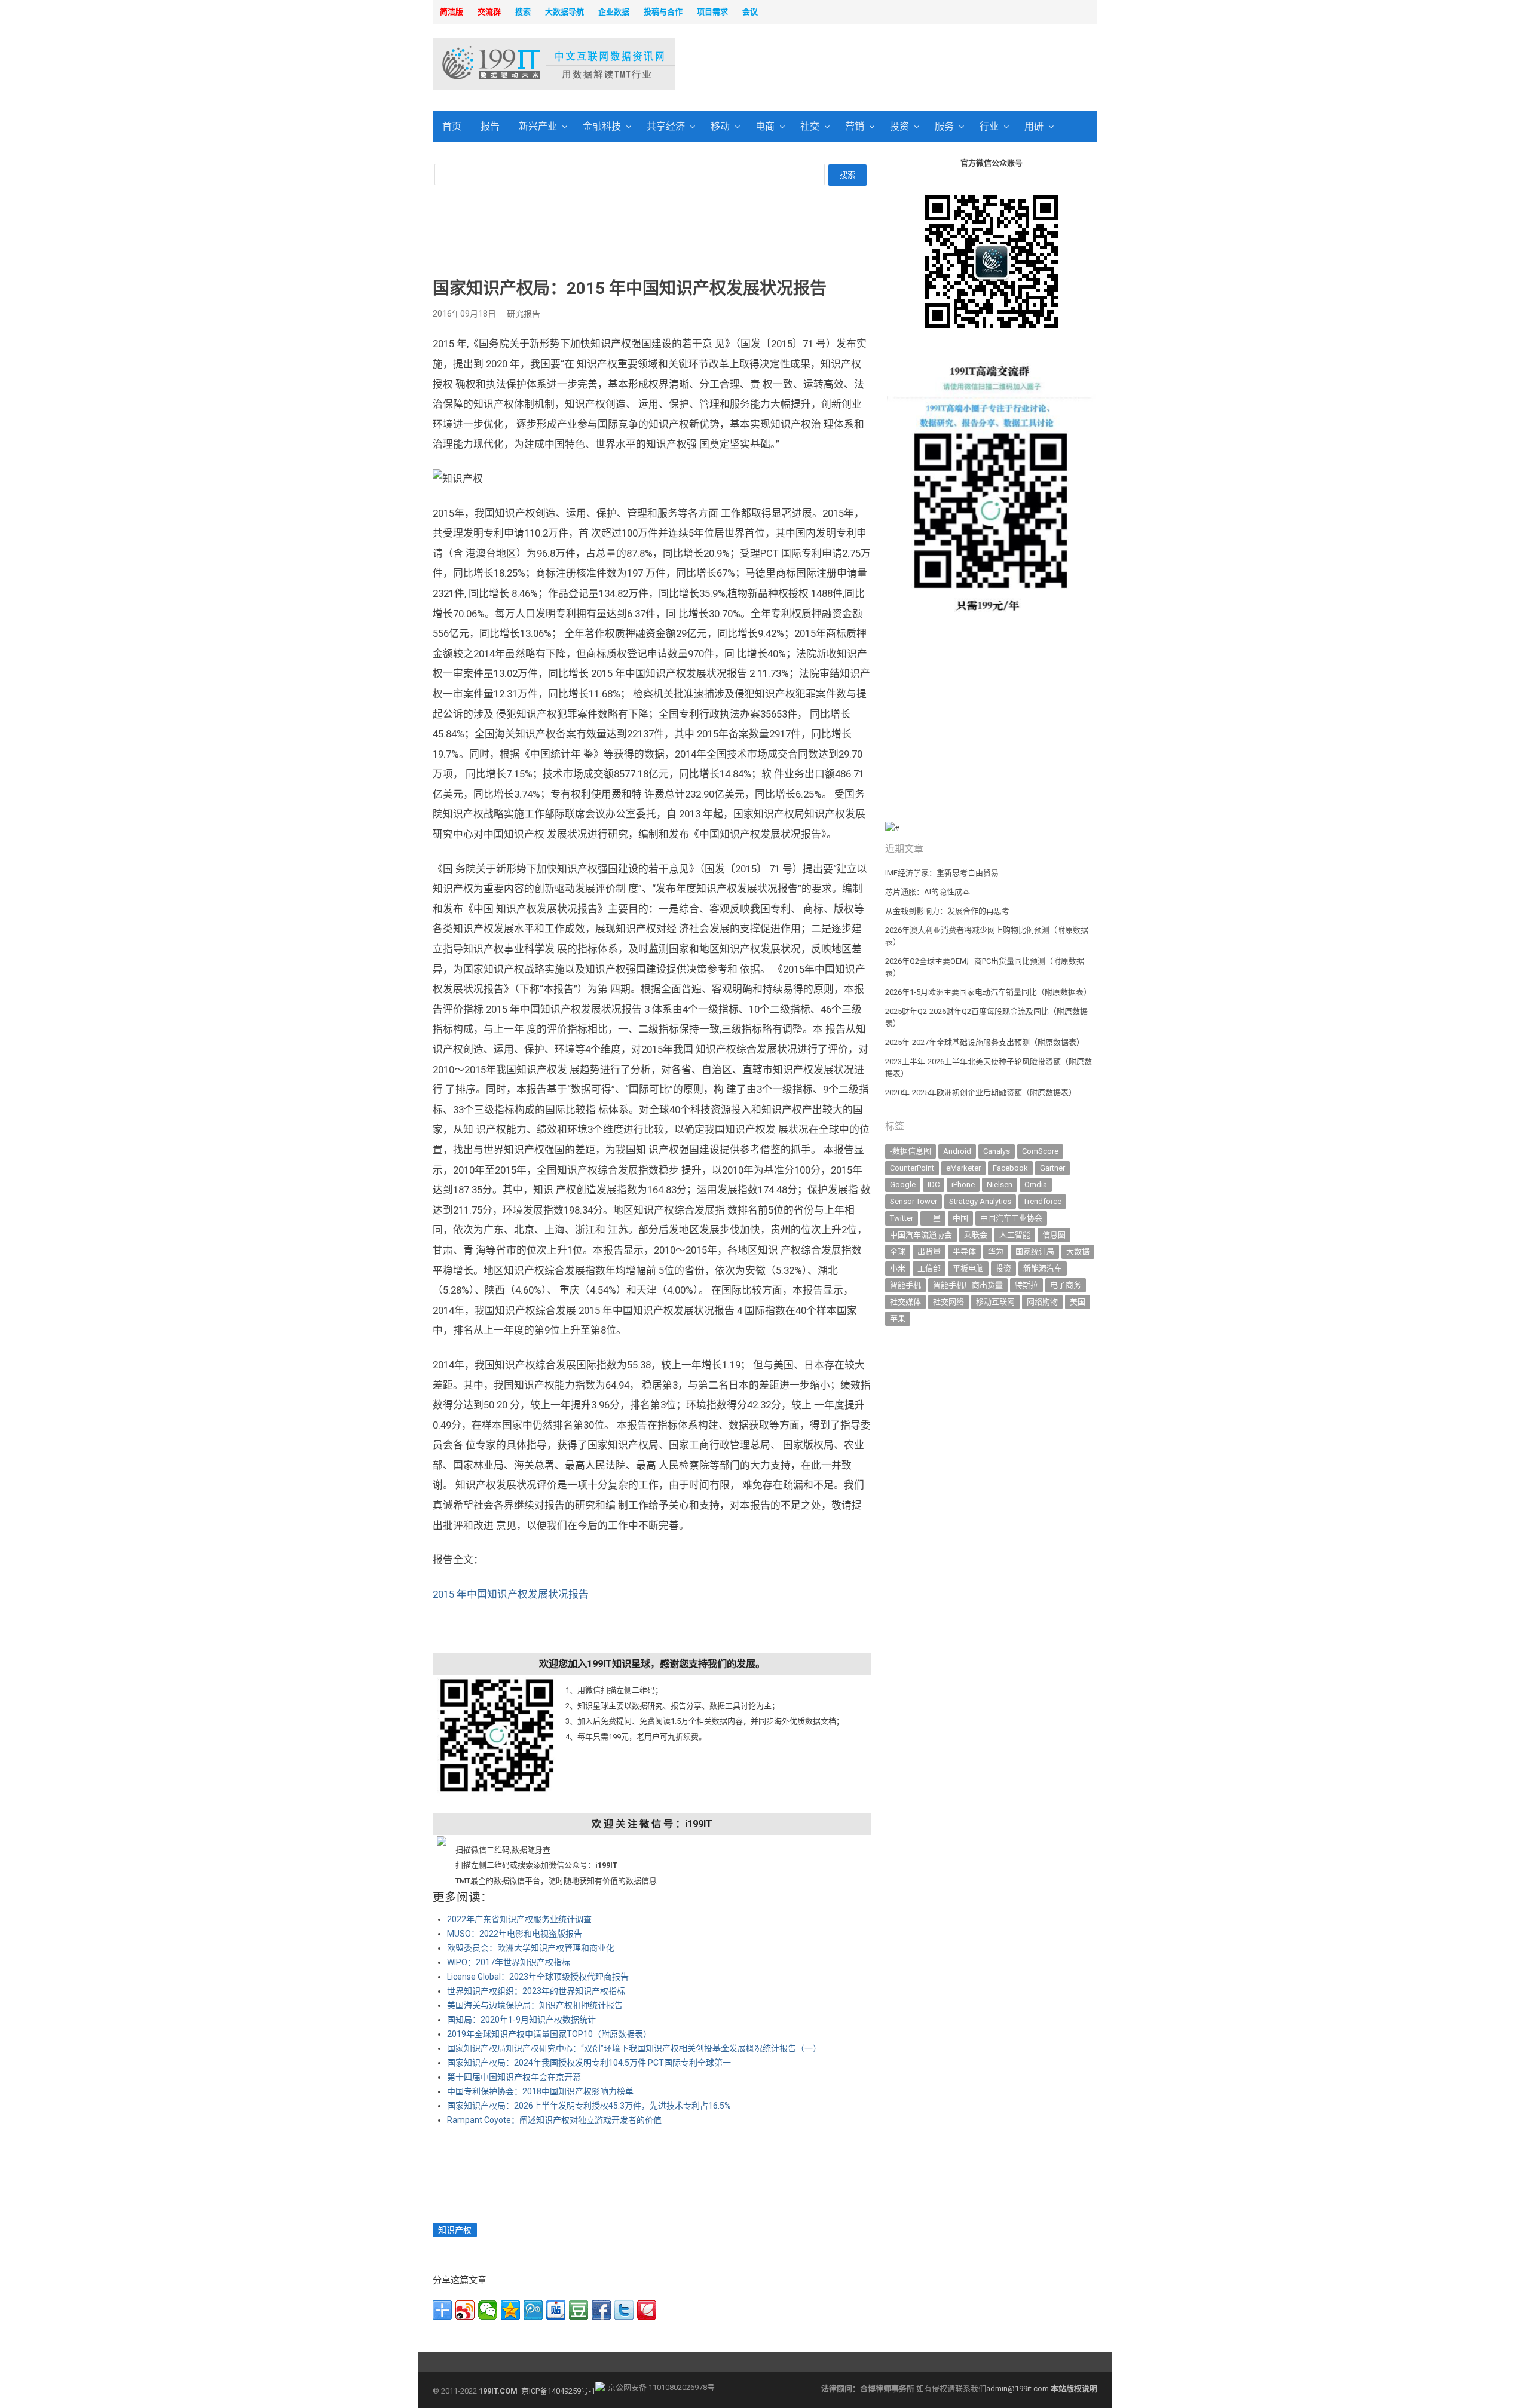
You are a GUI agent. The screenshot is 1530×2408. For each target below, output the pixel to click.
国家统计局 (1035, 1252)
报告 (490, 126)
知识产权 (455, 2230)
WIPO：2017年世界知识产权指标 (509, 1962)
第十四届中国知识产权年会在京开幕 (514, 2077)
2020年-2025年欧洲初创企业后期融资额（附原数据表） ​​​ (982, 1093)
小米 (898, 1268)
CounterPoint (912, 1168)
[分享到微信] (488, 2310)
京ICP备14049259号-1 (558, 2391)
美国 (1078, 1302)
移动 (720, 126)
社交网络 (948, 1302)
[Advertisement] (918, 65)
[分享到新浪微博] (465, 2310)
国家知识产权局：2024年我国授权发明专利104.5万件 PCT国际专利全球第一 (589, 2063)
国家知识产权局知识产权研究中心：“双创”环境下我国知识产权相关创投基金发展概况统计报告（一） (634, 2048)
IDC (934, 1185)
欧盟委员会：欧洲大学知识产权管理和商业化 (531, 1948)
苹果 (898, 1318)
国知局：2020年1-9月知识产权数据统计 (521, 2020)
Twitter (902, 1218)
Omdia (1036, 1185)
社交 (810, 126)
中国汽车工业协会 (1011, 1218)
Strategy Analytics (980, 1201)
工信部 (929, 1268)
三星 (933, 1218)
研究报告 (524, 314)
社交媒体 (905, 1302)
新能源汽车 (1043, 1268)
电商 (765, 126)
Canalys (997, 1151)
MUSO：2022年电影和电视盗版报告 (515, 1934)
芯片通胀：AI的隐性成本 (928, 892)
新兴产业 (538, 126)
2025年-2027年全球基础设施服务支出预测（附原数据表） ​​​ (986, 1042)
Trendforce (1042, 1201)
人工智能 (1015, 1235)
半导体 (964, 1252)
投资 (899, 126)
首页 (452, 126)
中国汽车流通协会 (921, 1235)
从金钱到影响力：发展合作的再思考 (947, 911)
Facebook (1010, 1168)
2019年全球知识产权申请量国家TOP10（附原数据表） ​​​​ (550, 2034)
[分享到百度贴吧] (556, 2310)
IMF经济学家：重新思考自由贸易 (942, 873)
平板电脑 (968, 1268)
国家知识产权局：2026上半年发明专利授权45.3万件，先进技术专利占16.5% (589, 2106)
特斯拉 (1026, 1285)
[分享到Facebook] (601, 2310)
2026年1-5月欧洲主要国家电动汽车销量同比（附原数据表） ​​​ (989, 992)
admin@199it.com (1018, 2389)
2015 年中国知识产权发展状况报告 (511, 1594)
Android (957, 1151)
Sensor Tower (914, 1201)
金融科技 (602, 126)
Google (903, 1185)
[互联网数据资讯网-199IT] (511, 64)
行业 (989, 126)
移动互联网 (995, 1302)
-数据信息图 (911, 1151)
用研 (1034, 126)
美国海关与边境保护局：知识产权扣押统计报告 (535, 2005)
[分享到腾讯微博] (533, 2310)
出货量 (929, 1252)
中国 (960, 1218)
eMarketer (963, 1168)
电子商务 (1066, 1285)
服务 (944, 126)
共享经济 (666, 126)
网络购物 (1042, 1302)
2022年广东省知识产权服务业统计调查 (519, 1919)
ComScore (1040, 1151)
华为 (996, 1252)
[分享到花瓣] (647, 2310)
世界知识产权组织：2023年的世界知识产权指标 (536, 1991)
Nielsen (1000, 1185)
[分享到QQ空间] (510, 2310)
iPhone (963, 1185)
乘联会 (976, 1235)
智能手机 (905, 1285)
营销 (855, 126)
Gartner (1052, 1168)
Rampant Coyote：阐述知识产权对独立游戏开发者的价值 (554, 2120)
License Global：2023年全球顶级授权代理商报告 (538, 1977)
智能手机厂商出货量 (968, 1285)
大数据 (1078, 1252)
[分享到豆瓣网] (579, 2310)
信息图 (1054, 1235)
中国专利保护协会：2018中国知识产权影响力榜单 (540, 2091)
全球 (898, 1252)
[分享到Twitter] (624, 2310)
